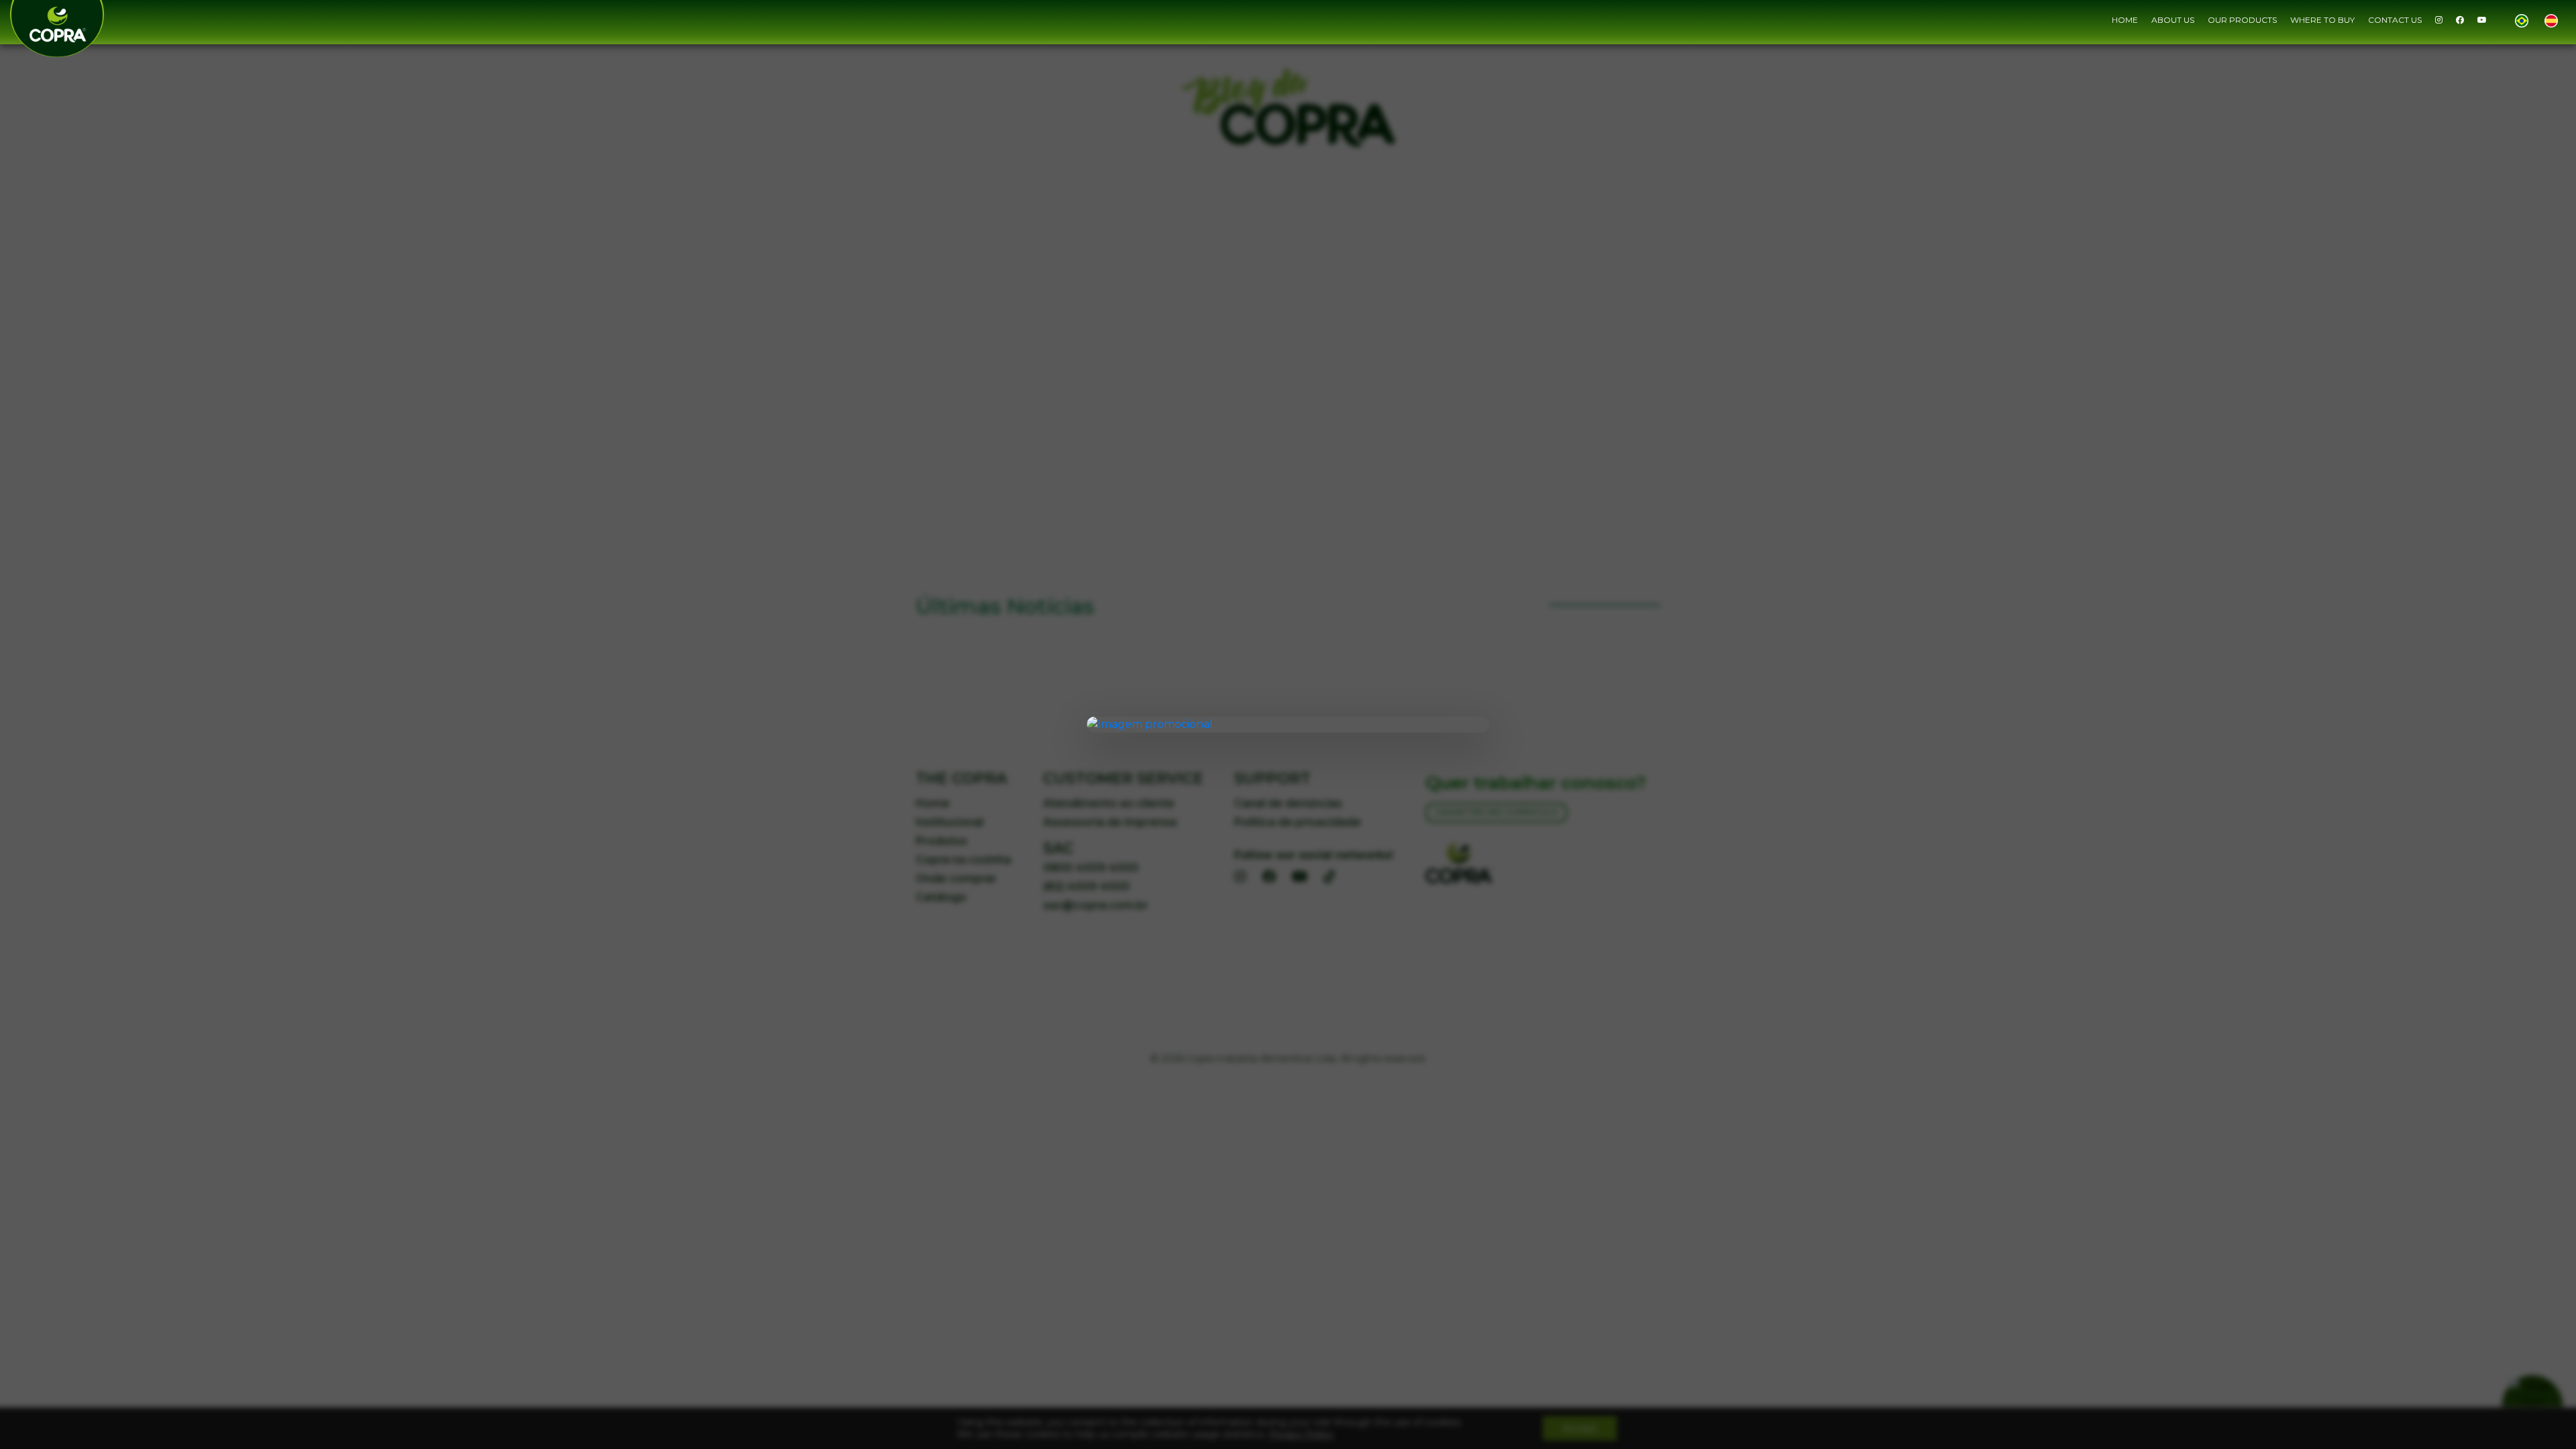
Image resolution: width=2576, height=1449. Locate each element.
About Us (2173, 20)
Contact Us (2395, 20)
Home (2125, 20)
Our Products (2242, 20)
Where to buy (2322, 20)
